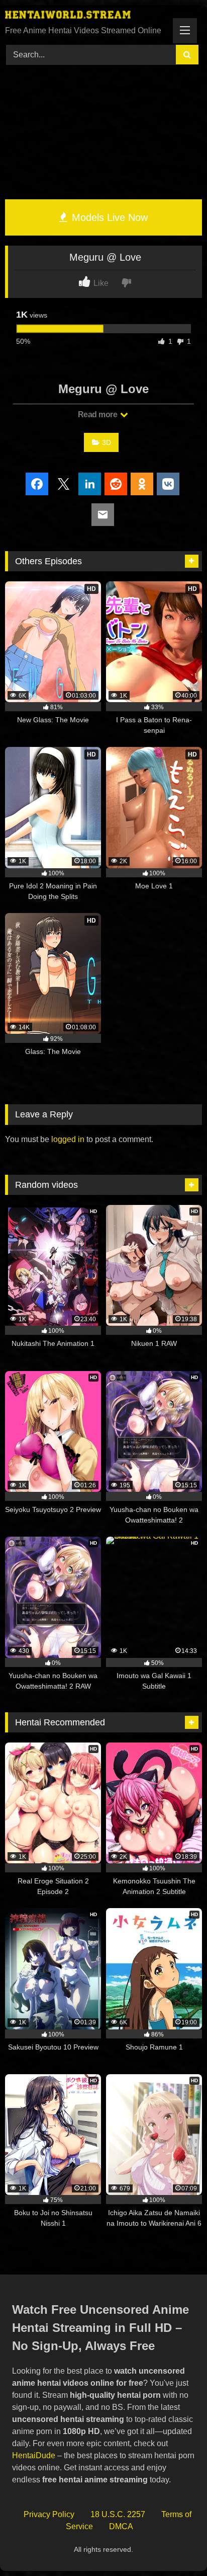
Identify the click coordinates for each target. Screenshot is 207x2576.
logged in (68, 1139)
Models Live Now (108, 217)
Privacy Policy (49, 2514)
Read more (98, 414)
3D (107, 442)
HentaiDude (34, 2455)
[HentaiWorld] (85, 16)
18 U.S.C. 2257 (118, 2514)
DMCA (121, 2526)
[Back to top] (176, 2546)
